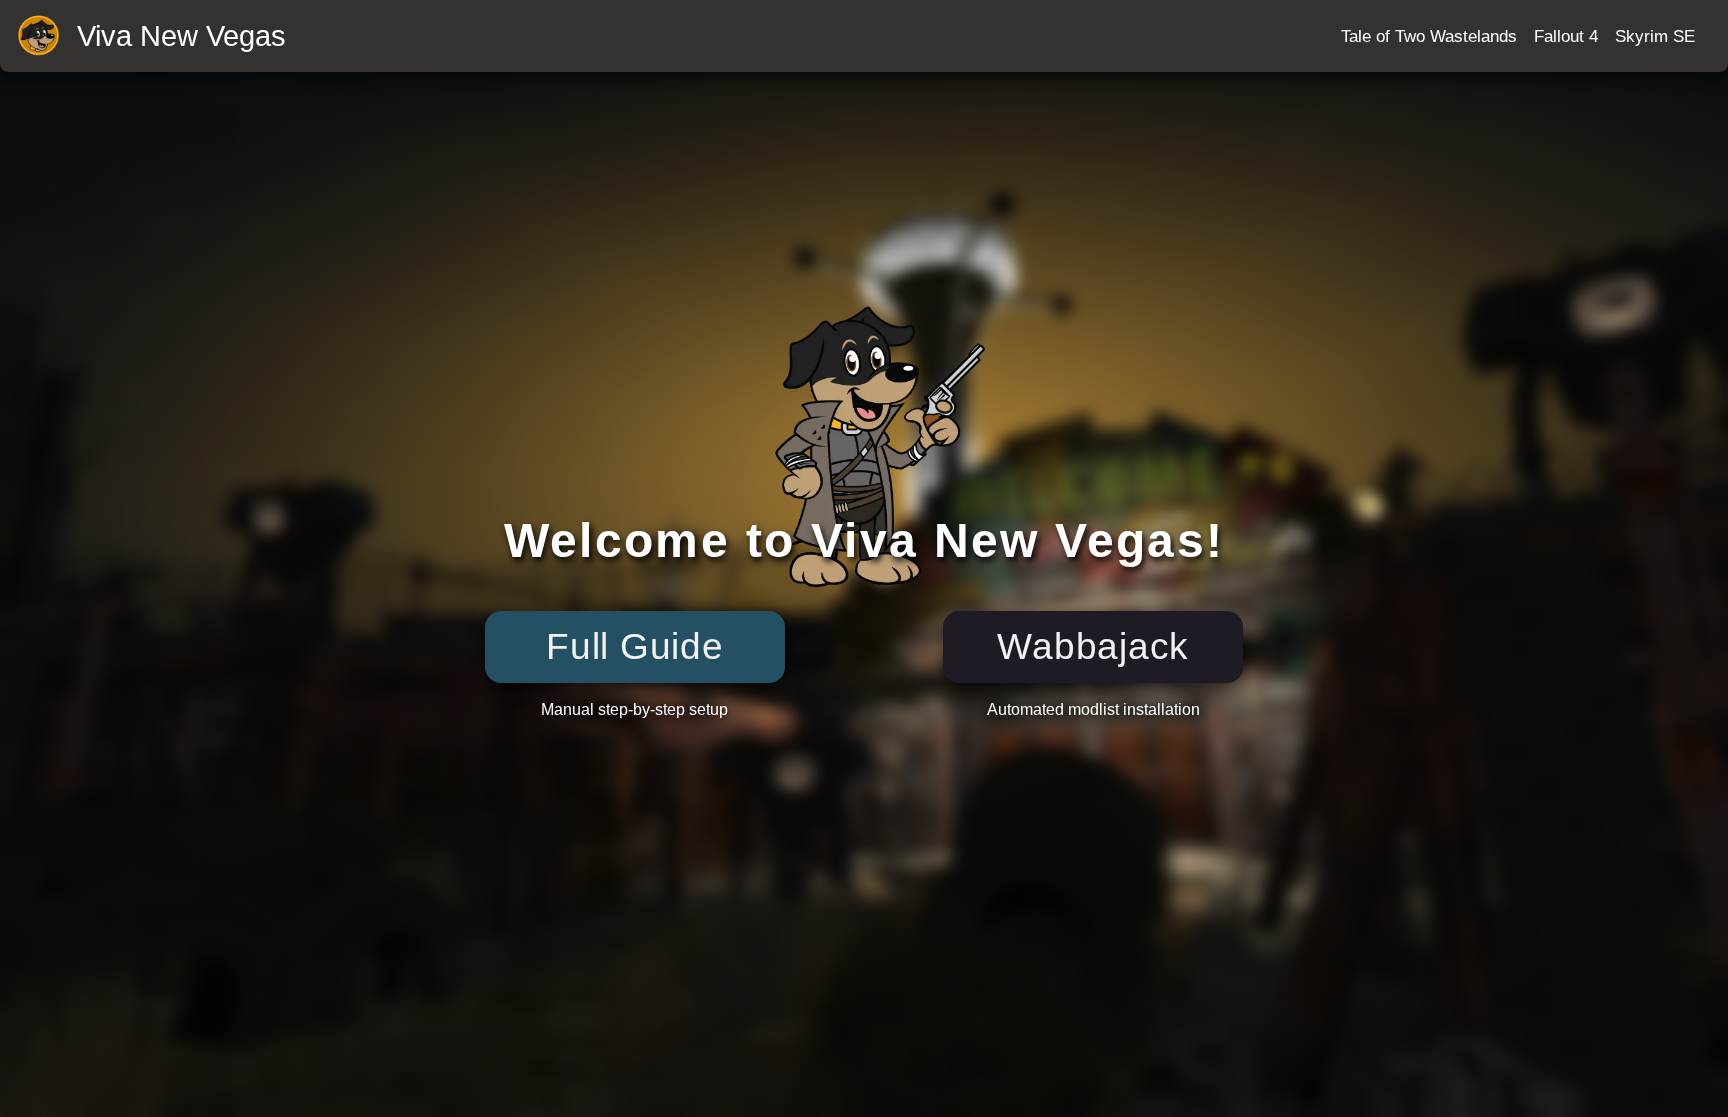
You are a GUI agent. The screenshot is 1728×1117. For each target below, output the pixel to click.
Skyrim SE (1655, 36)
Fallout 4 (1566, 36)
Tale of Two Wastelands (1429, 36)
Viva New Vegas (181, 36)
